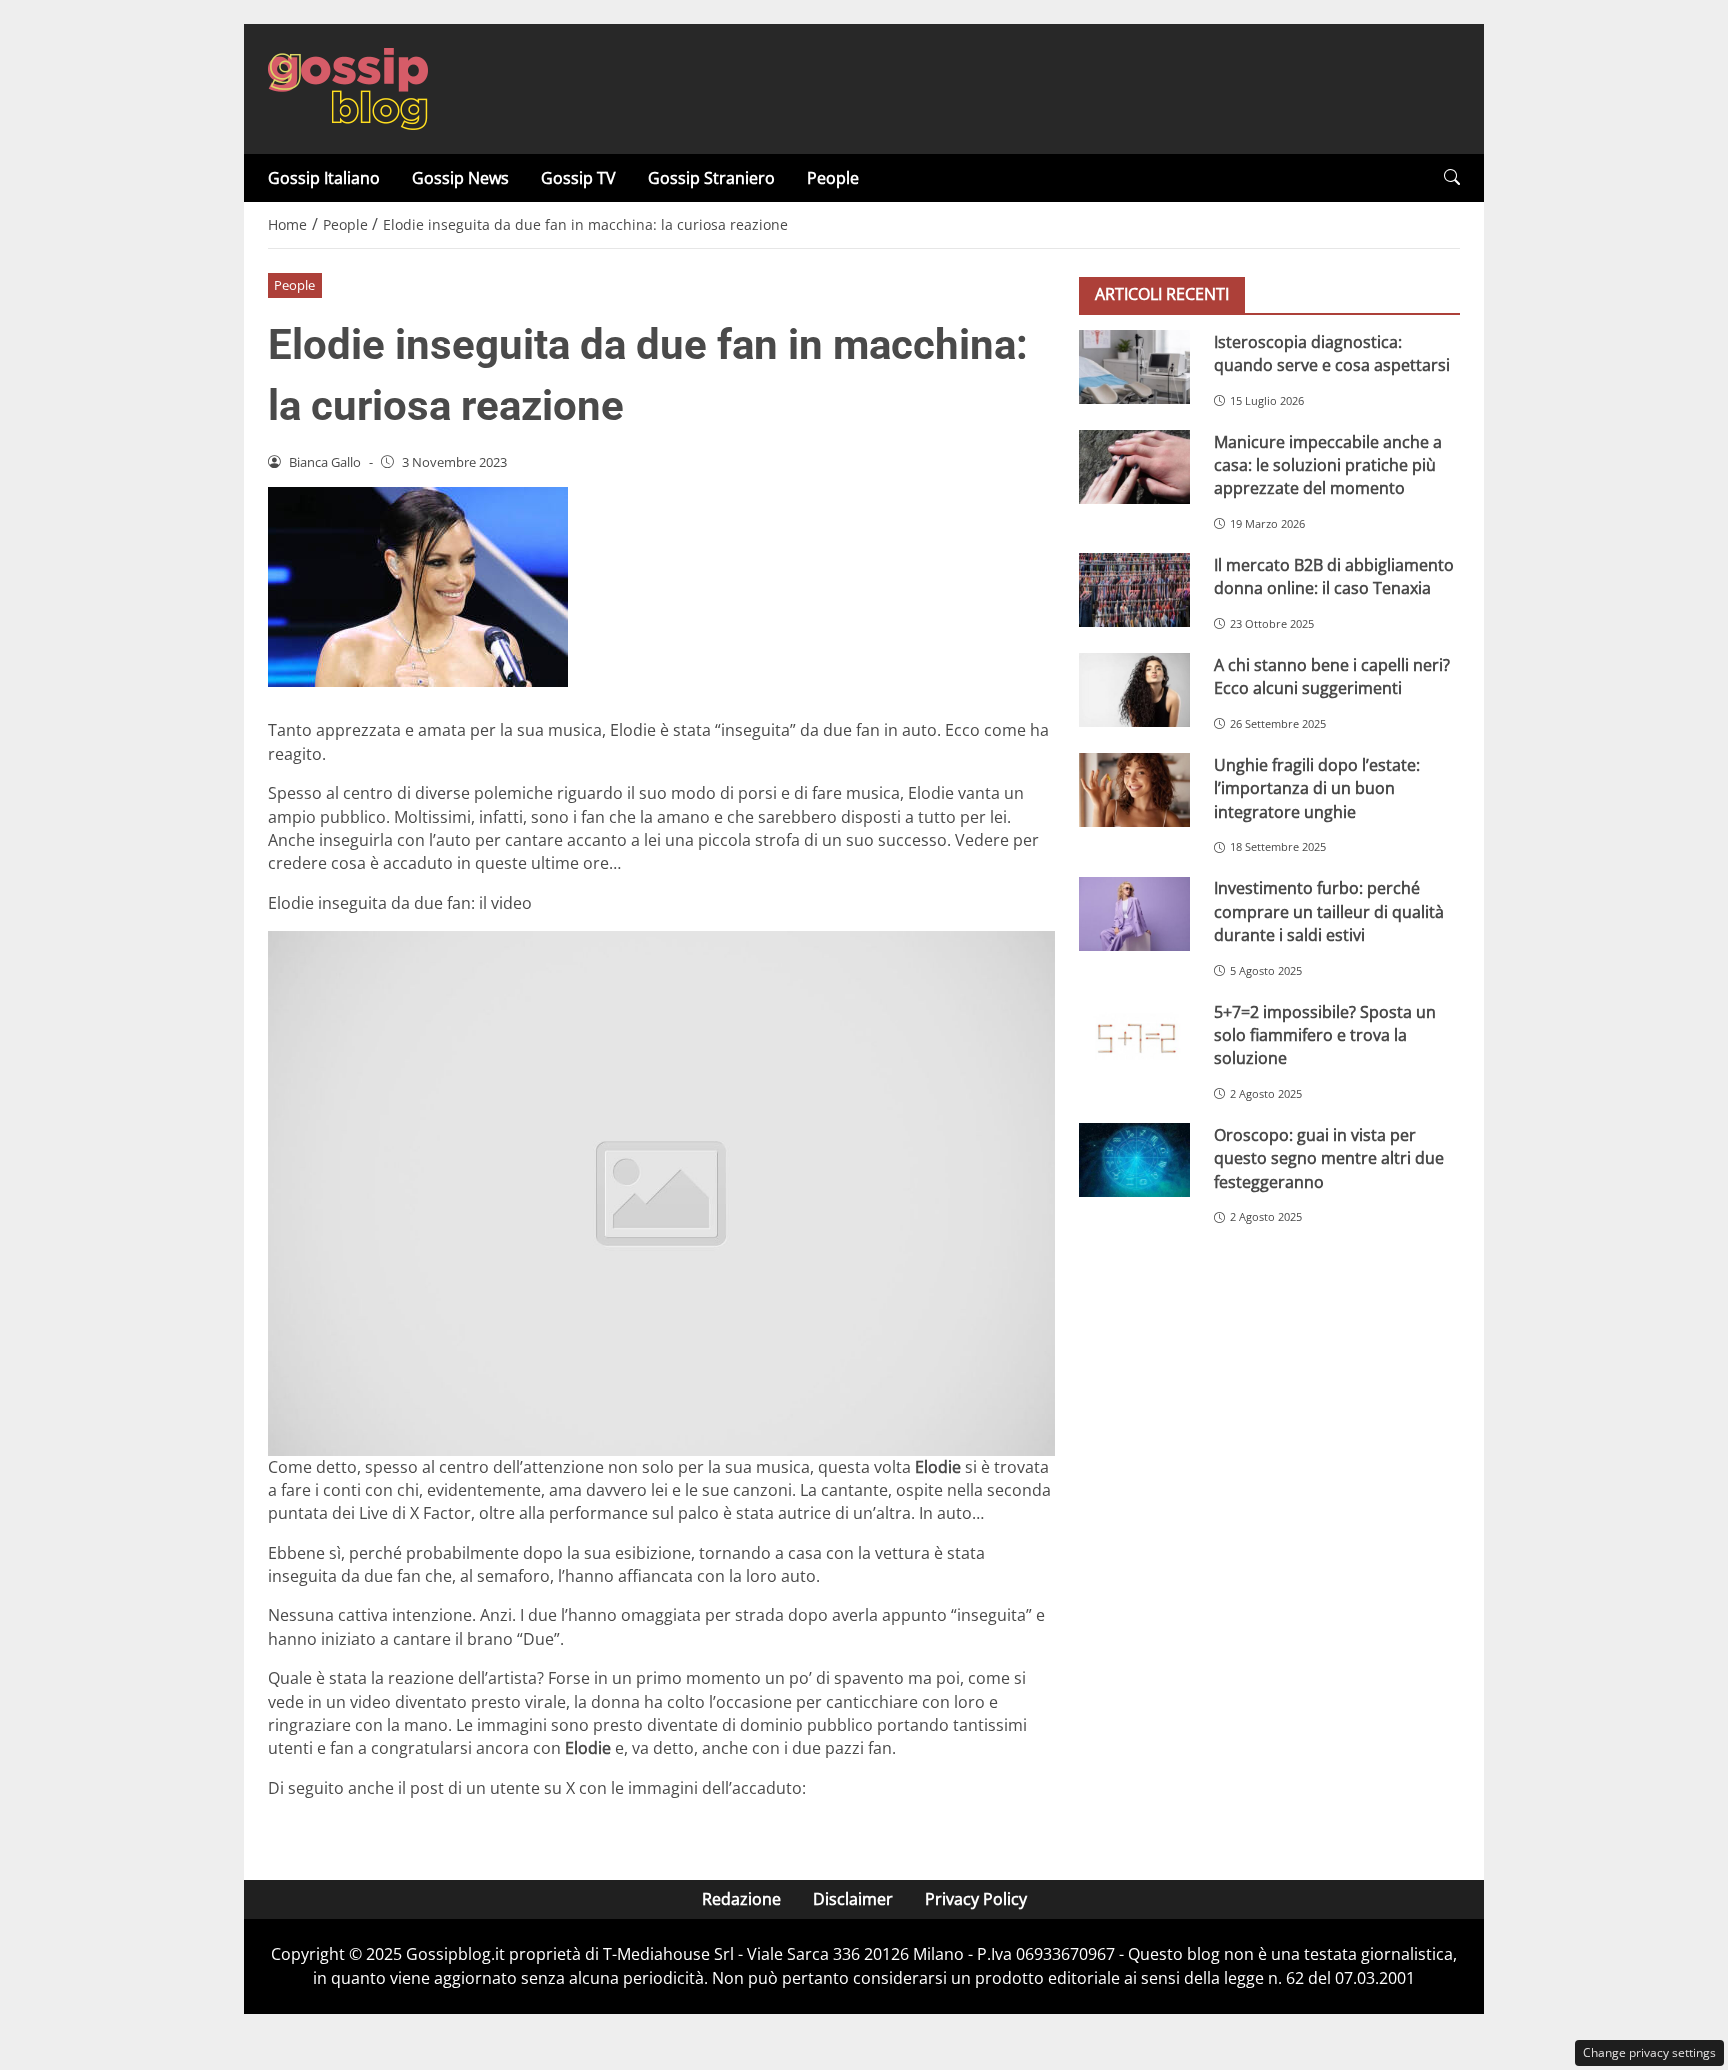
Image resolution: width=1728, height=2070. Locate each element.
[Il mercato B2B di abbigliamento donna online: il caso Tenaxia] (1134, 590)
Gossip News (460, 178)
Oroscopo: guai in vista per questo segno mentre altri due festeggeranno (1329, 1157)
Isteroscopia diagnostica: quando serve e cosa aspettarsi (1332, 352)
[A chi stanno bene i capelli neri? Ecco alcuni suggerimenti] (1134, 690)
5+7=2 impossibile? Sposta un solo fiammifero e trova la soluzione (1325, 1034)
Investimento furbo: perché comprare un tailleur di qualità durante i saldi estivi (1329, 911)
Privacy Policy (976, 1899)
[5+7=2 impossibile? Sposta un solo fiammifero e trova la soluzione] (1134, 1037)
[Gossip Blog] (348, 87)
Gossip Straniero (711, 178)
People (833, 178)
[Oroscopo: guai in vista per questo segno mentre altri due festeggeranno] (1134, 1160)
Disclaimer (853, 1899)
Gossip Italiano (324, 178)
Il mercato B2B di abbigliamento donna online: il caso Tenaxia (1334, 575)
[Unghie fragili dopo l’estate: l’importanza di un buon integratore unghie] (1134, 790)
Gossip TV (578, 178)
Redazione (741, 1899)
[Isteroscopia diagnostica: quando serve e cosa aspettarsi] (1134, 367)
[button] (1452, 177)
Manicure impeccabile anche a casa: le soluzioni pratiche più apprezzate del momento (1328, 464)
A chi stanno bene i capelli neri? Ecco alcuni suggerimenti (1332, 675)
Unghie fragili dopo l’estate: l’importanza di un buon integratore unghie (1317, 787)
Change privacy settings (1649, 2052)
